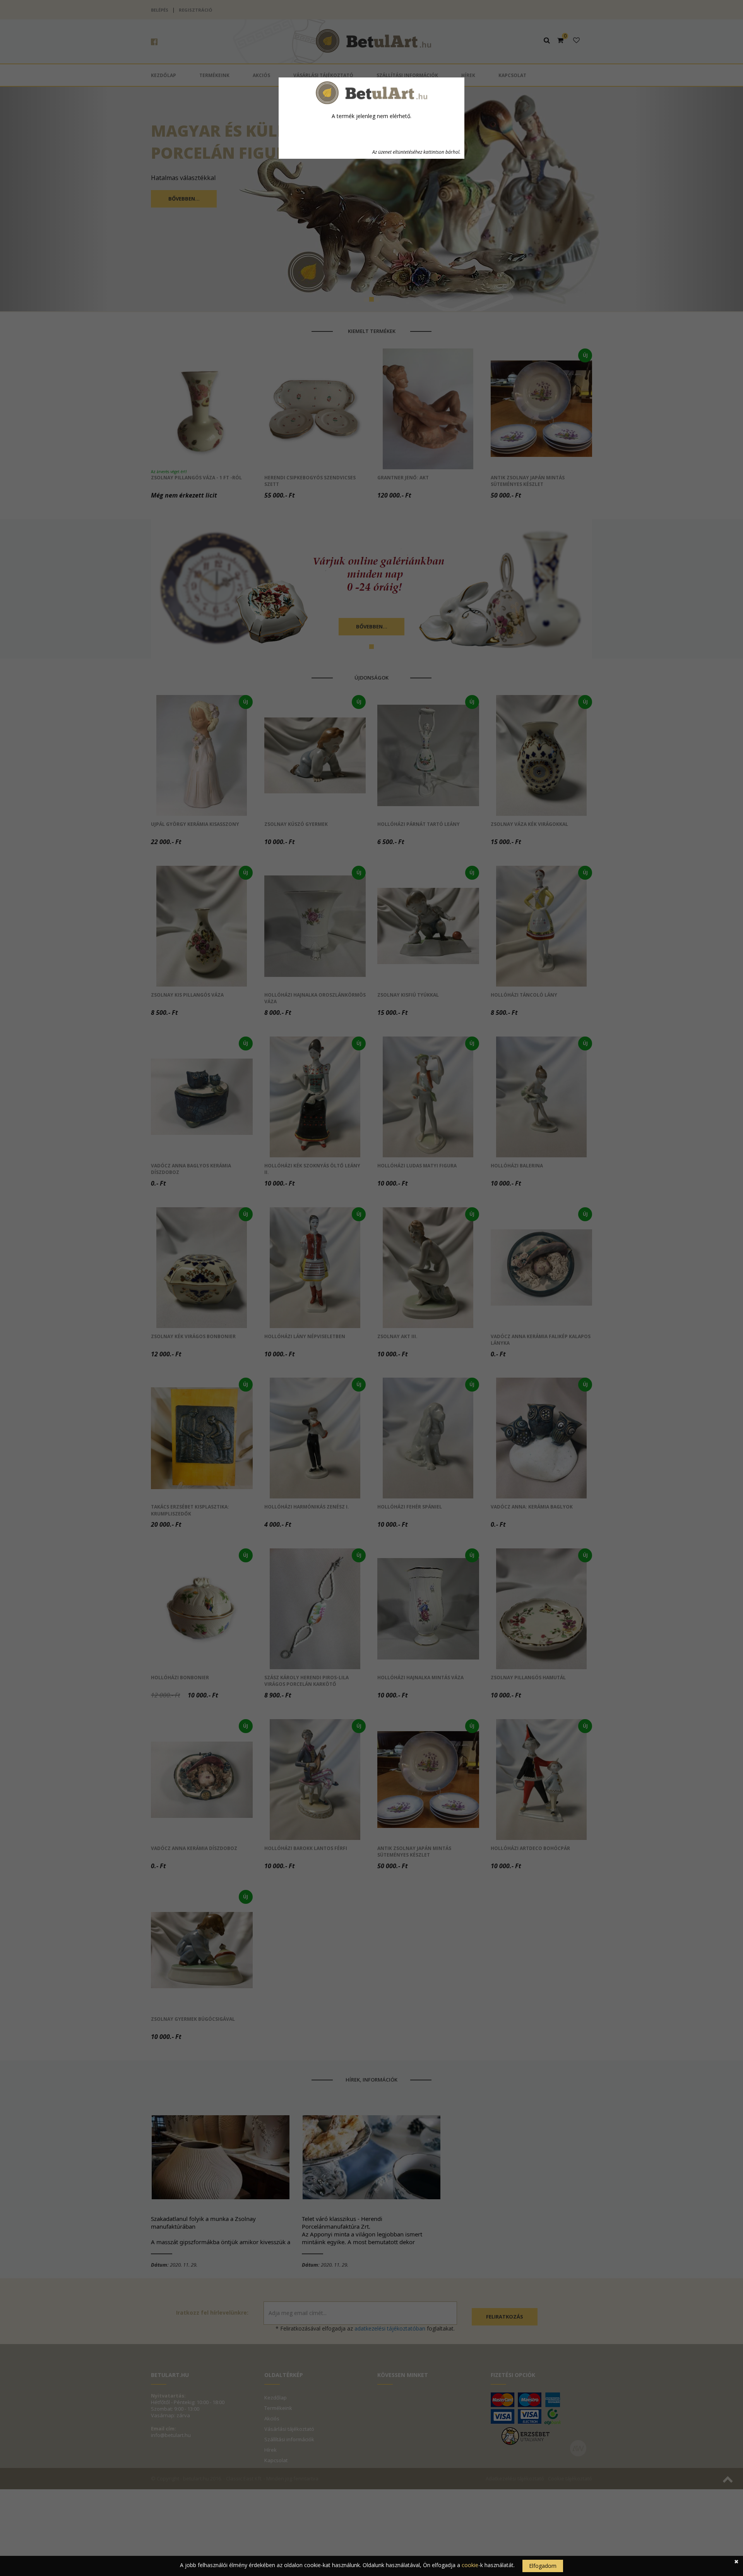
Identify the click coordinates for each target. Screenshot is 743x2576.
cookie (470, 2565)
